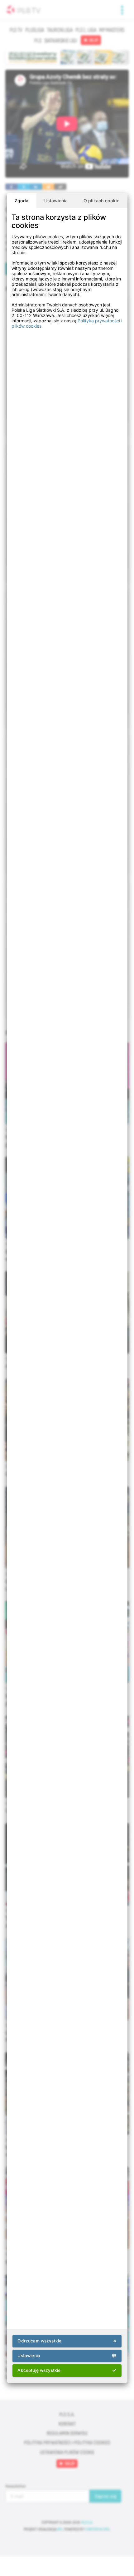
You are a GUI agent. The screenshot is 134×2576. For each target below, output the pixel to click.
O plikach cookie (101, 201)
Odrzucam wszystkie (39, 2341)
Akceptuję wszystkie (39, 2370)
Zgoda (22, 201)
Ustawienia (56, 201)
